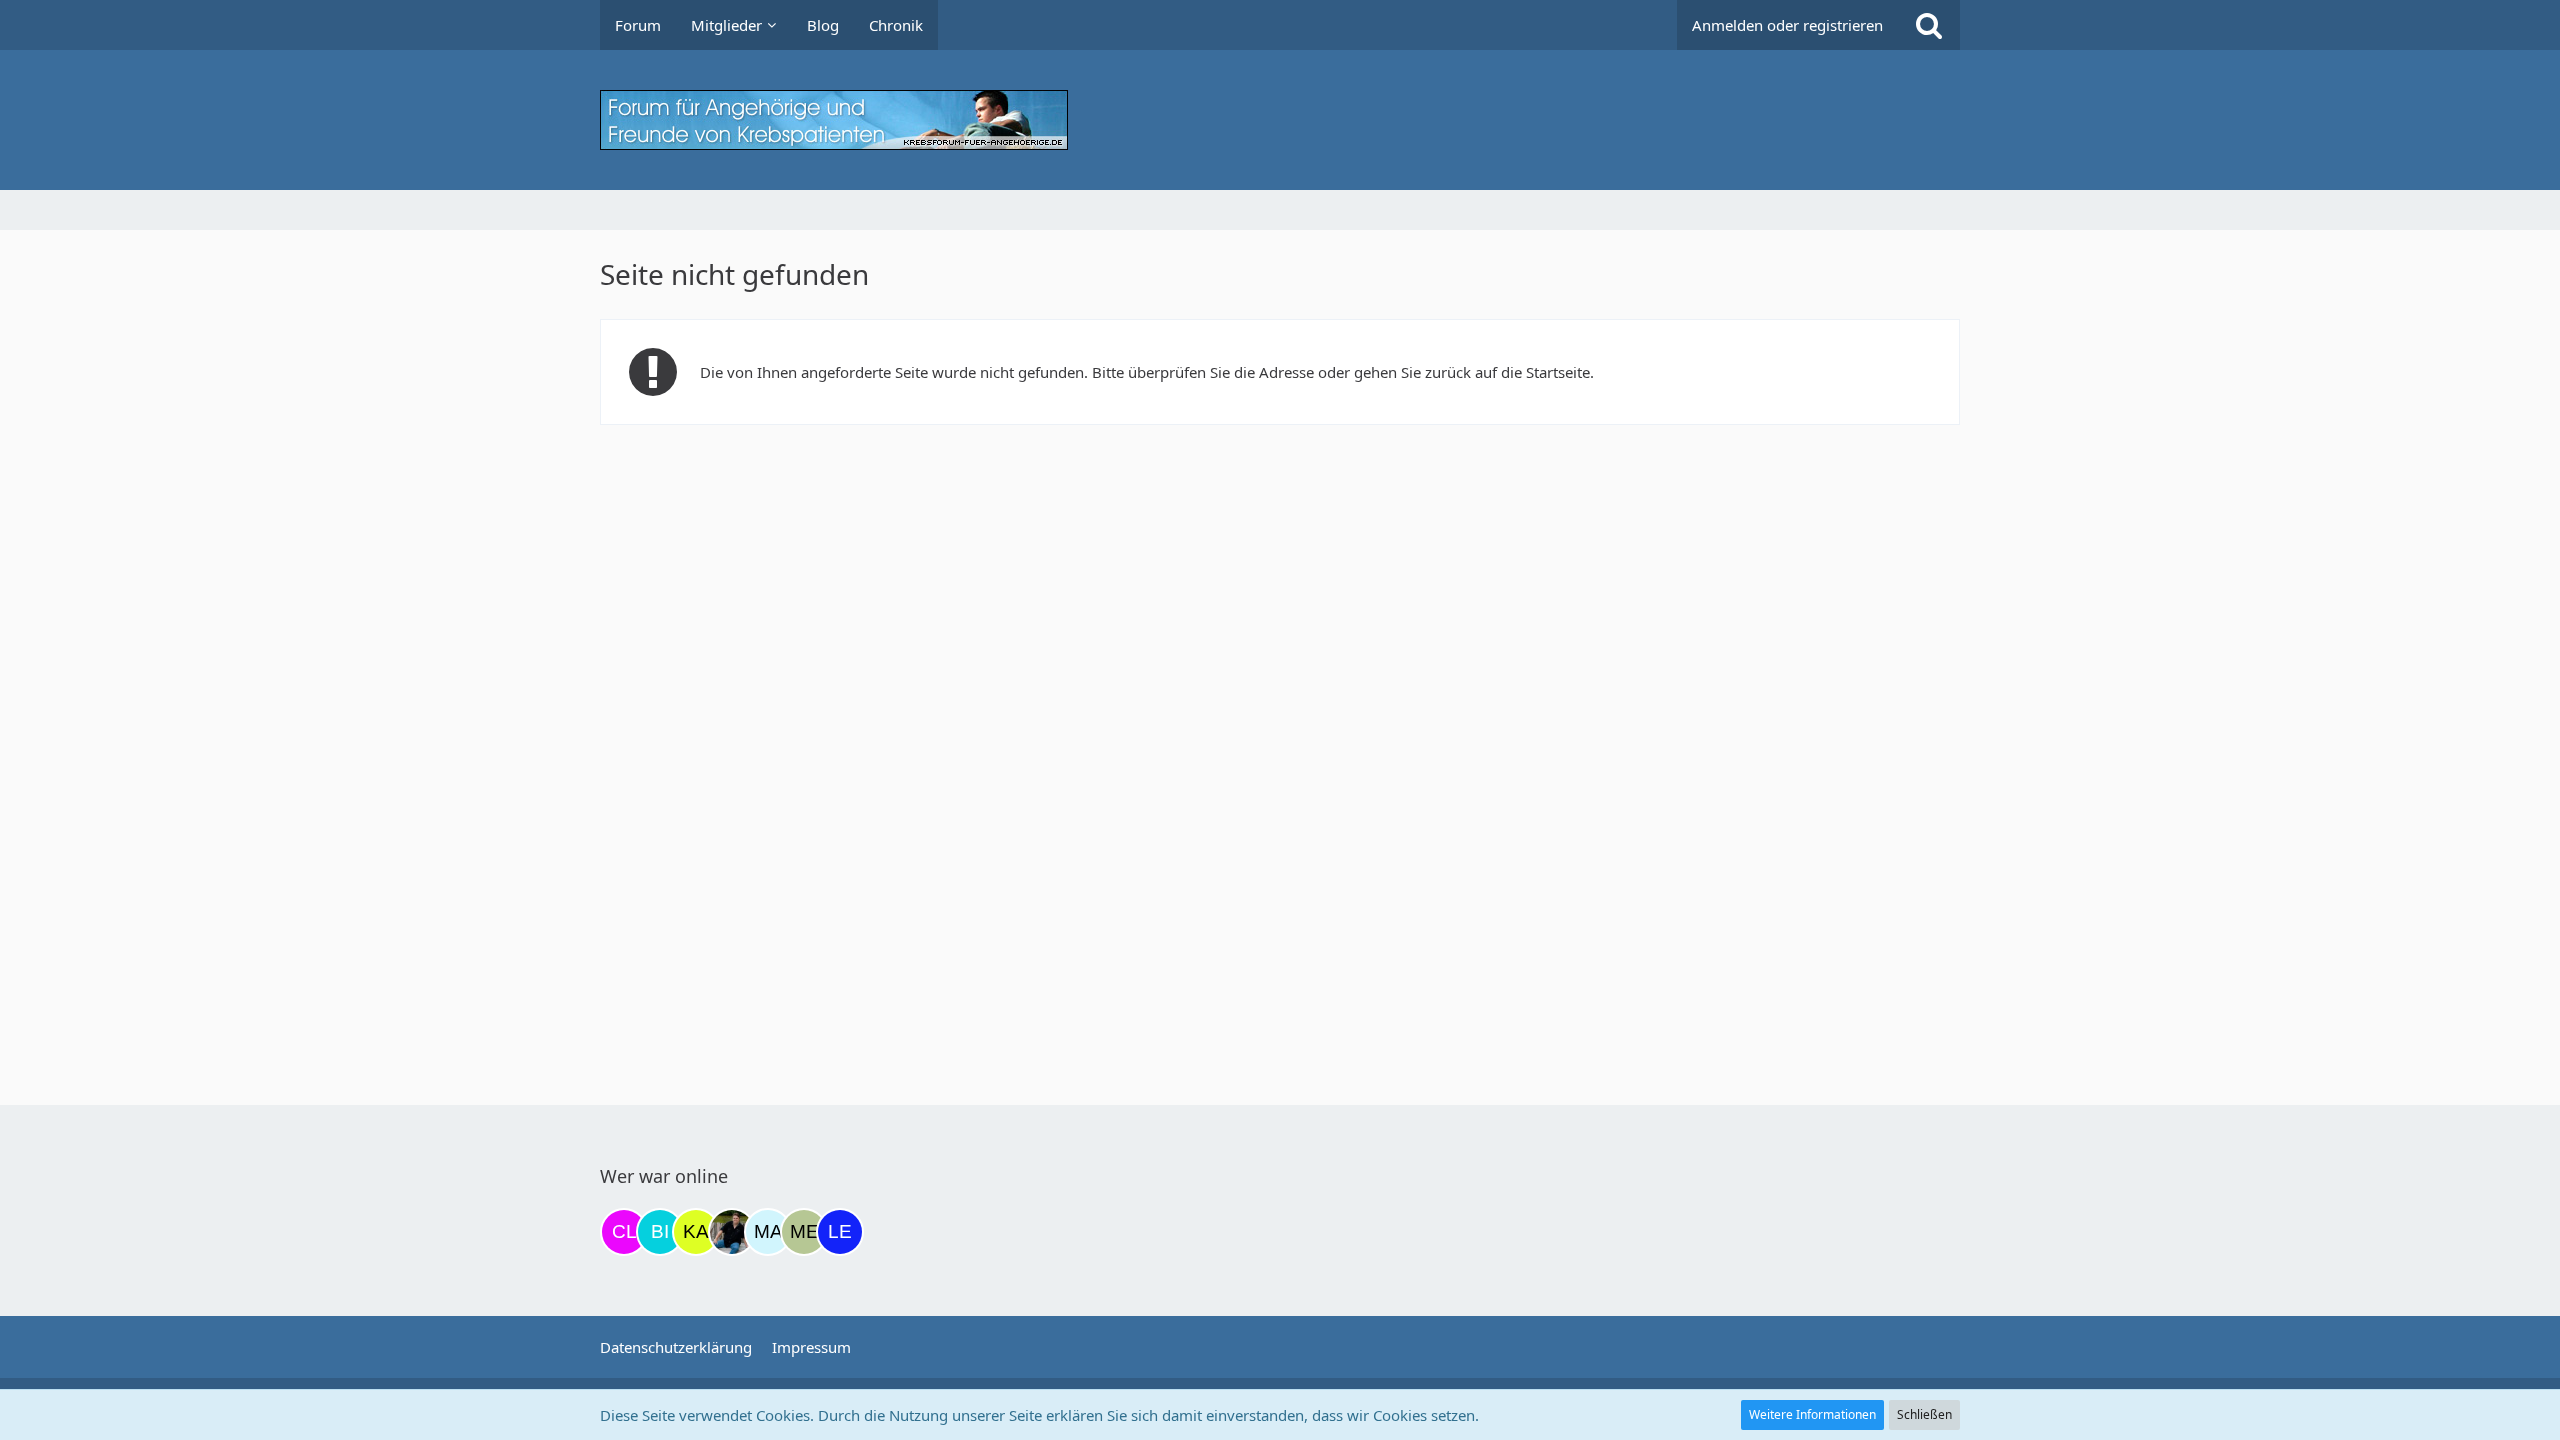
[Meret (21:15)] (804, 1232)
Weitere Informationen (1812, 1414)
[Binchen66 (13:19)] (660, 1232)
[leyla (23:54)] (840, 1232)
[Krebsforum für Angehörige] (1280, 120)
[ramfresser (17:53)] (732, 1232)
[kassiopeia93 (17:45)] (696, 1232)
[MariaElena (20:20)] (768, 1232)
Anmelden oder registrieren (1787, 25)
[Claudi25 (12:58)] (624, 1232)
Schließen (1924, 1414)
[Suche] (1929, 25)
